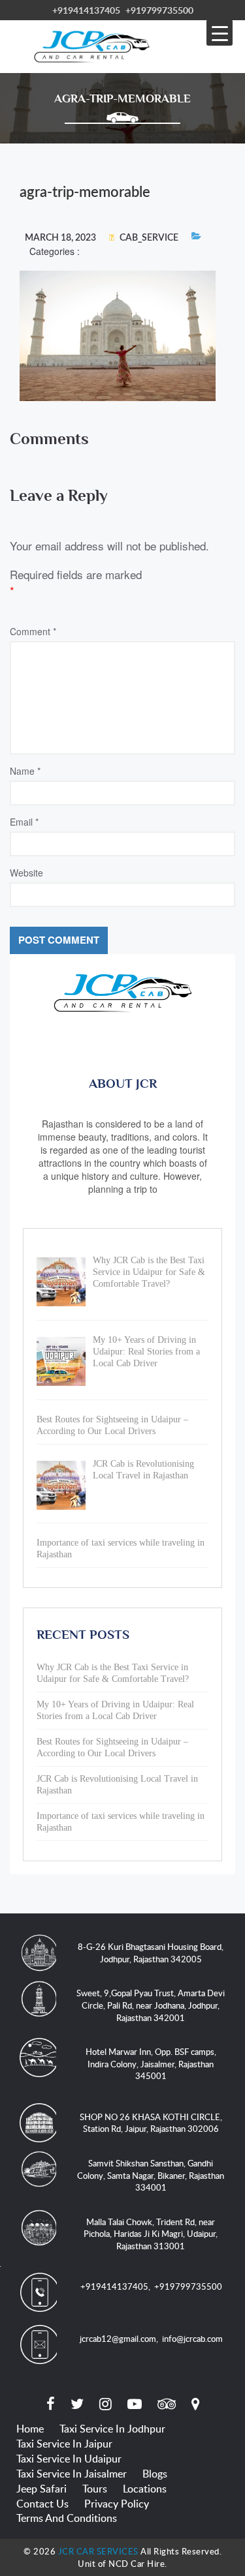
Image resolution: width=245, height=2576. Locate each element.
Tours (95, 2489)
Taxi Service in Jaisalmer (72, 2474)
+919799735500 (159, 10)
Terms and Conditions (67, 2518)
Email (24, 822)
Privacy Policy (117, 2504)
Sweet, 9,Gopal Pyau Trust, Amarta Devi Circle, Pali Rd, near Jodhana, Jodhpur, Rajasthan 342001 (151, 2005)
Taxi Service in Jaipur (64, 2444)
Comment (33, 631)
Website (26, 873)
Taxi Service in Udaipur (69, 2459)
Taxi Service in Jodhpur (112, 2429)
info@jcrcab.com (192, 2339)
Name (25, 771)
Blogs (155, 2474)
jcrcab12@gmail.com (118, 2339)
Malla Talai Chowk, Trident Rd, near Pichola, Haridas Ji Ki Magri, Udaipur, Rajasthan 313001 (151, 2234)
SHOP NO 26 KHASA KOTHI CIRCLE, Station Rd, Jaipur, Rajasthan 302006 (151, 2123)
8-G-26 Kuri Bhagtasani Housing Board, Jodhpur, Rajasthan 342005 (151, 1953)
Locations (145, 2489)
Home (30, 2429)
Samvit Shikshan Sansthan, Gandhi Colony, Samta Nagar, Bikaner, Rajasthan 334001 (151, 2175)
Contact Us (42, 2504)
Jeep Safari (41, 2489)
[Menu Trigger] (220, 33)
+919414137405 (86, 10)
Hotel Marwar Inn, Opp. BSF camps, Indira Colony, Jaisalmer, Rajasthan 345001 (151, 2064)
